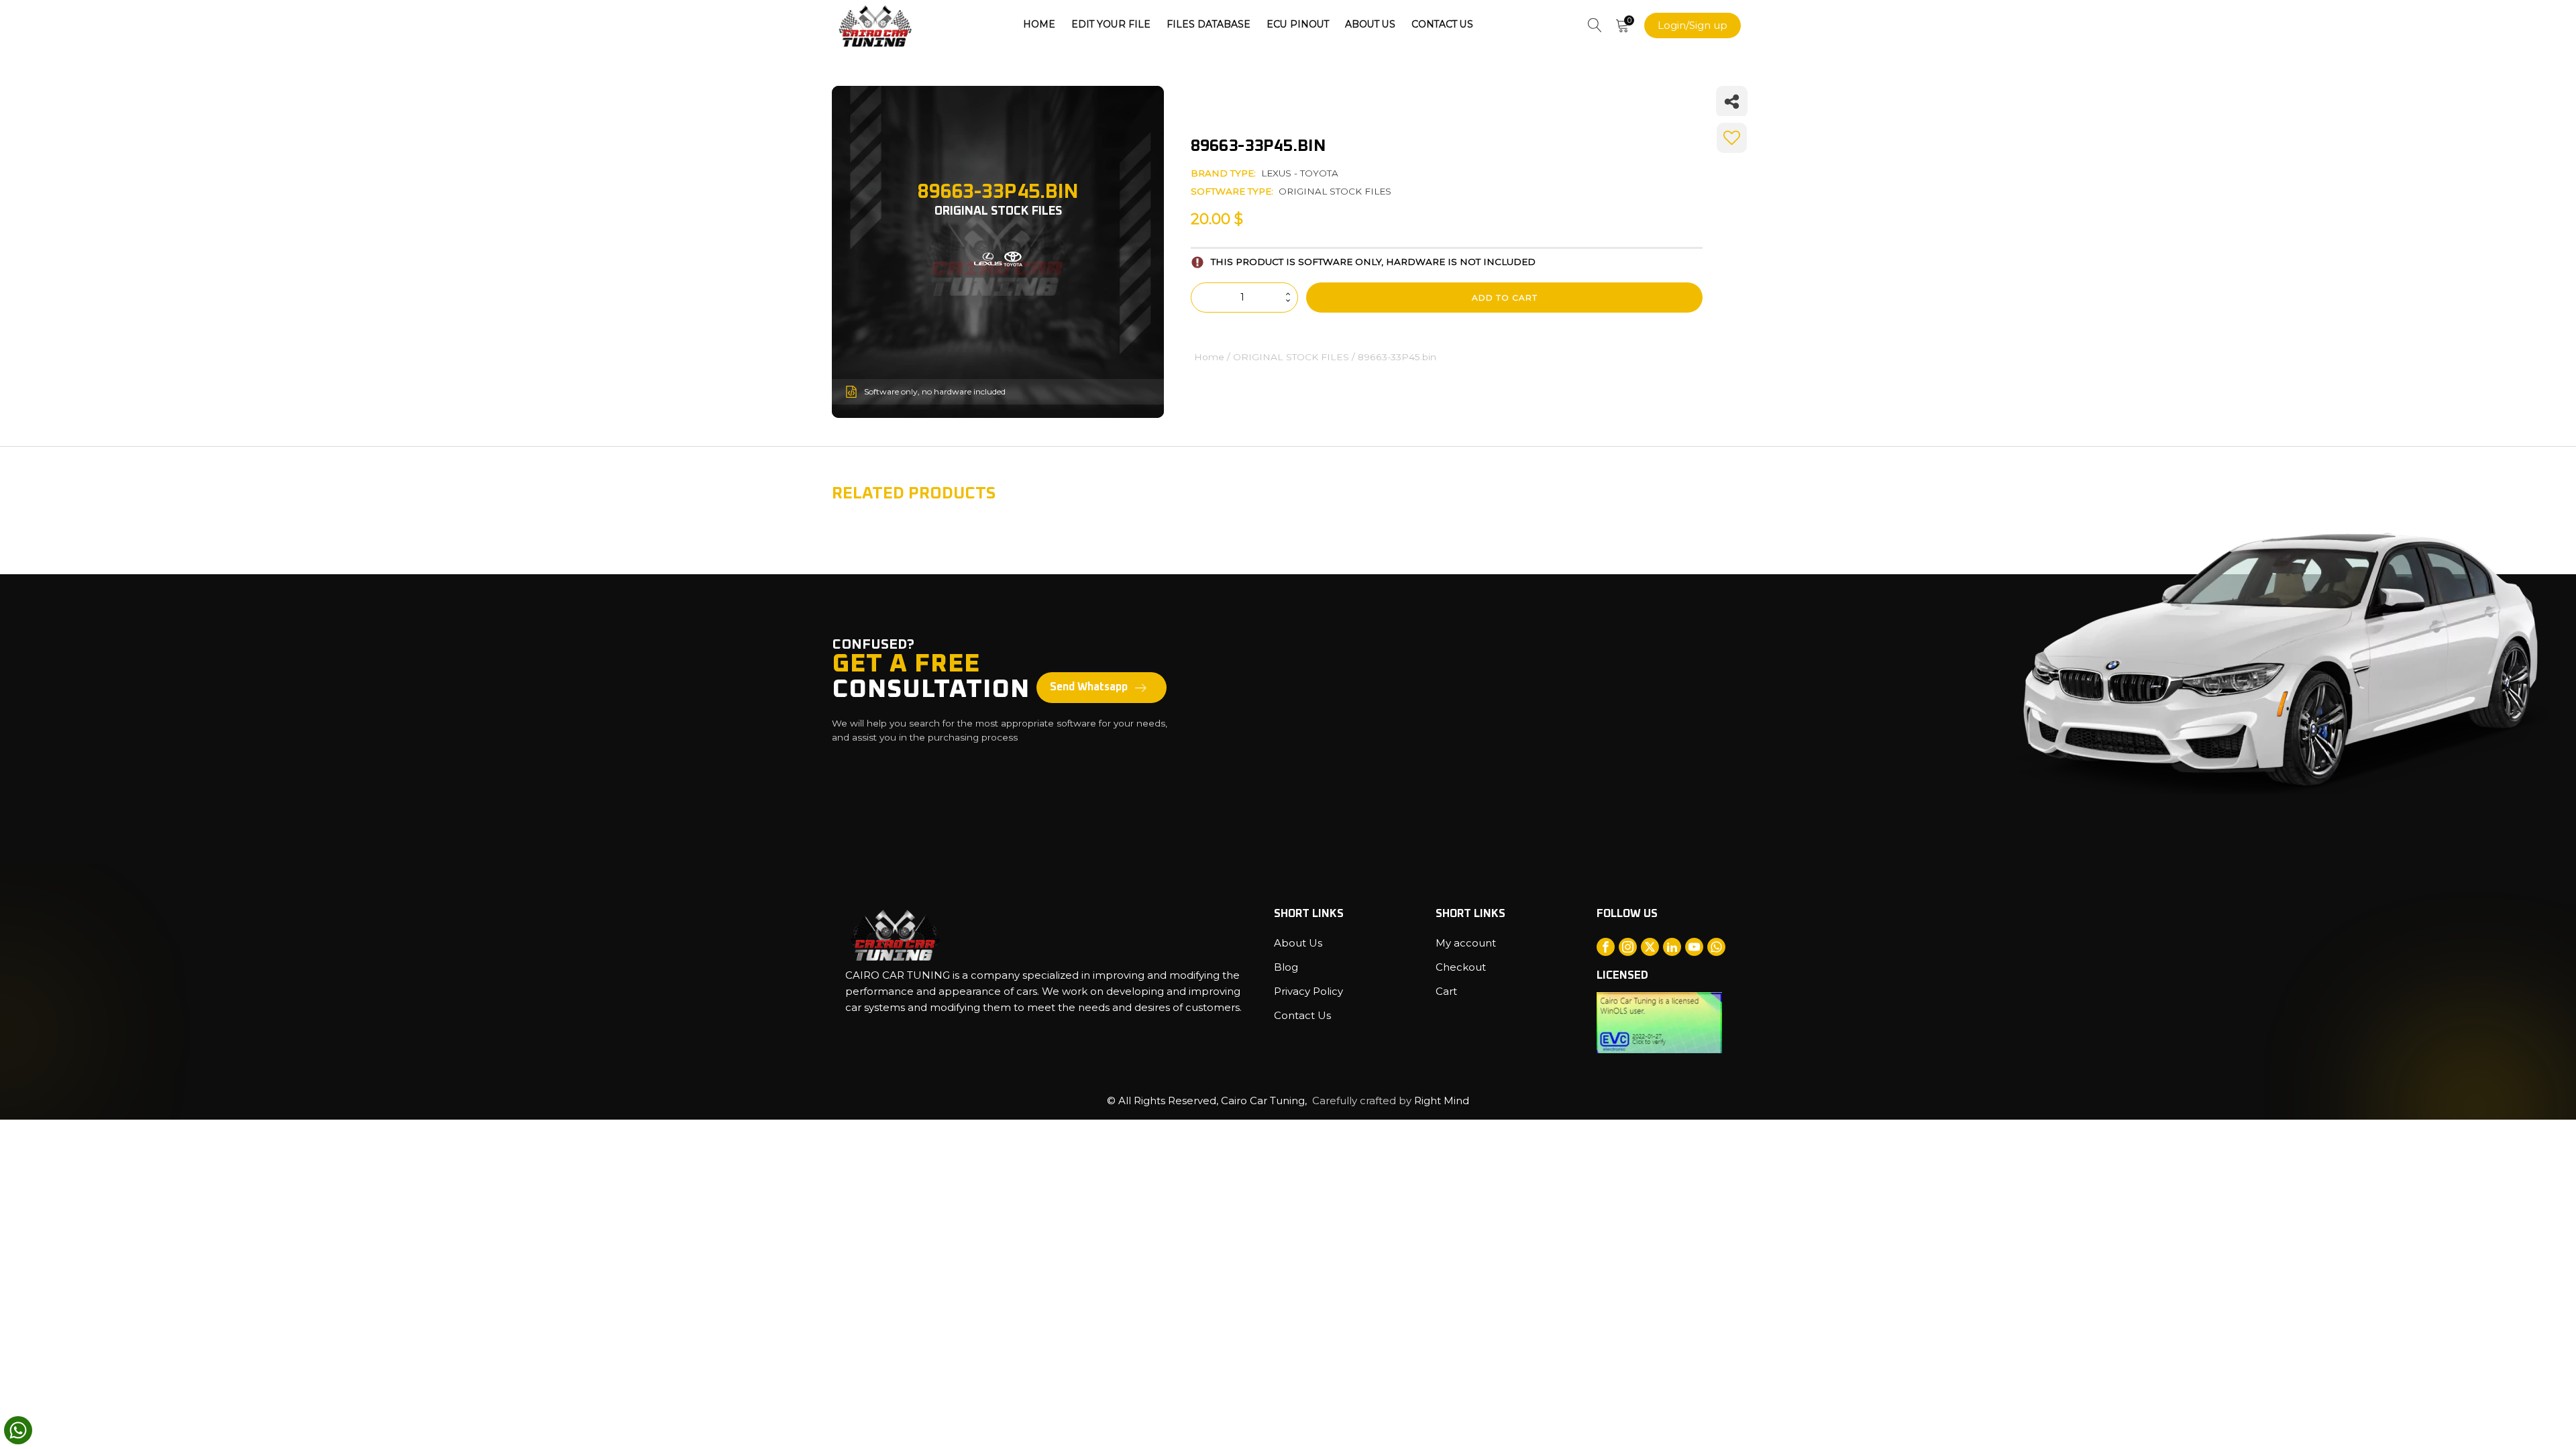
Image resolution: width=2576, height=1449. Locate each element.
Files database (1209, 24)
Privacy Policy (1308, 991)
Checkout (1461, 967)
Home (1039, 24)
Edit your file (1111, 24)
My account (1466, 943)
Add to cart (1505, 298)
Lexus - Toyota (1300, 173)
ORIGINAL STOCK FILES (1335, 191)
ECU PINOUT (1298, 24)
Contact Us (1442, 24)
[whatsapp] (18, 1430)
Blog (1286, 967)
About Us (1370, 24)
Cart (1446, 991)
